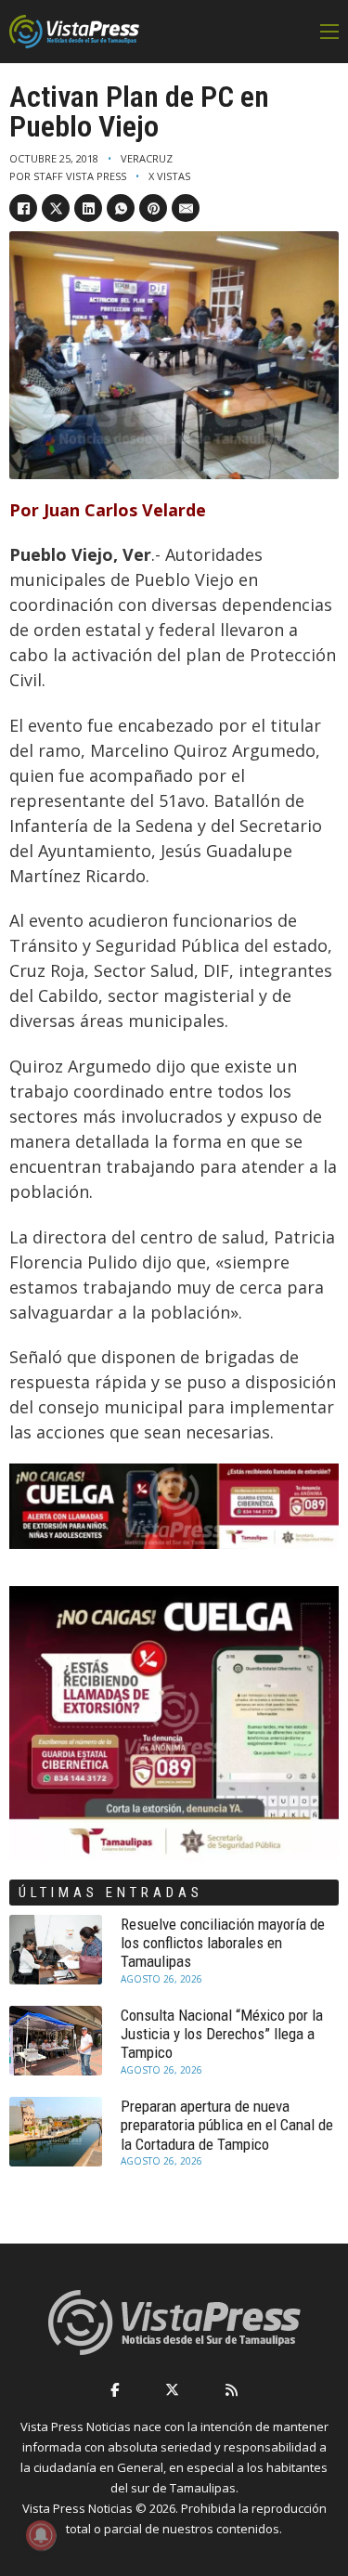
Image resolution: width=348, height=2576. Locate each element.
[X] (56, 208)
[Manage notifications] (41, 2535)
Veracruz (147, 158)
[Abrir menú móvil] (329, 32)
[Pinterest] (153, 208)
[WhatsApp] (121, 208)
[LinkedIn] (88, 208)
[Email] (186, 208)
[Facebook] (23, 208)
